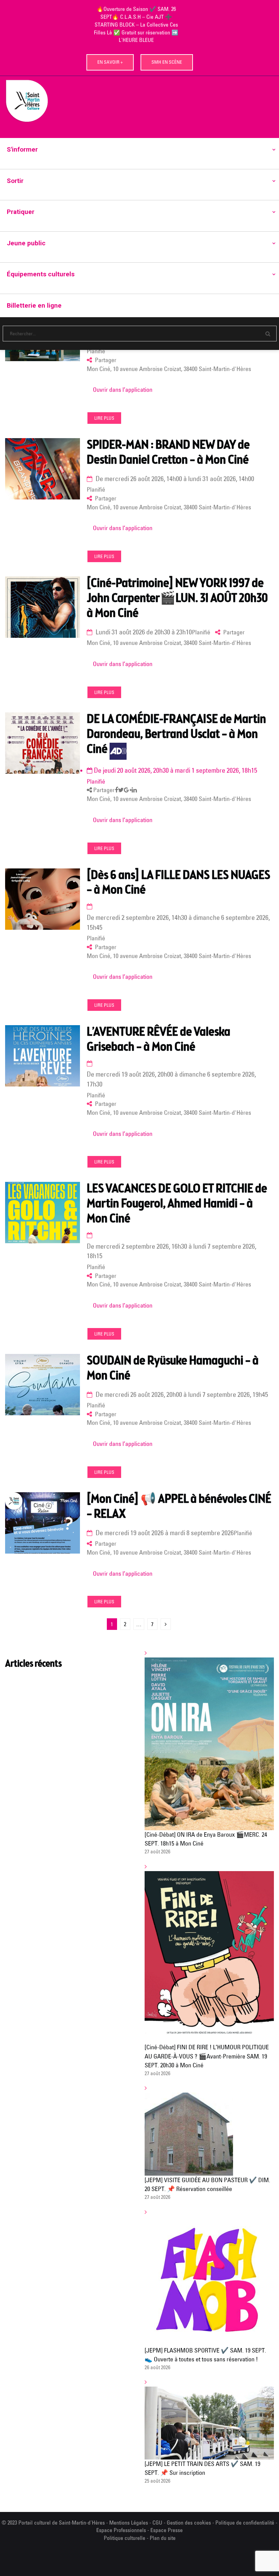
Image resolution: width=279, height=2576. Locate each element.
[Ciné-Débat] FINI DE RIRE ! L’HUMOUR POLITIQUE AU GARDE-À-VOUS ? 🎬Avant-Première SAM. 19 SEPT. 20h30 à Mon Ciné (207, 2056)
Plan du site (163, 2538)
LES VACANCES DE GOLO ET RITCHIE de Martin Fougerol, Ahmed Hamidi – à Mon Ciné (177, 1204)
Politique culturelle (125, 2538)
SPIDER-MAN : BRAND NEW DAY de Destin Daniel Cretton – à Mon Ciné (168, 453)
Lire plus (104, 418)
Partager (103, 790)
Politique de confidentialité (245, 2523)
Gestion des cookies (189, 2523)
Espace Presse (167, 2530)
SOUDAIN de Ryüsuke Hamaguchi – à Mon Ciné (173, 1369)
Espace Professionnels (121, 2530)
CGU (157, 2523)
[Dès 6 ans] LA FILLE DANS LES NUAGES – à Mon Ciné (178, 883)
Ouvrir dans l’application (123, 390)
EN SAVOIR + (110, 62)
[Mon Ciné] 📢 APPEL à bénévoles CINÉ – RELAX (179, 1507)
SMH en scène (167, 62)
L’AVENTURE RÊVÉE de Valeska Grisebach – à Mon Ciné (159, 1040)
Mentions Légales (129, 2523)
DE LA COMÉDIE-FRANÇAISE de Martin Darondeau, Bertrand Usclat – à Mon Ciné (176, 735)
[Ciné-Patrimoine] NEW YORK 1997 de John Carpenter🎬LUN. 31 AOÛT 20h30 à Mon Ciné (177, 599)
